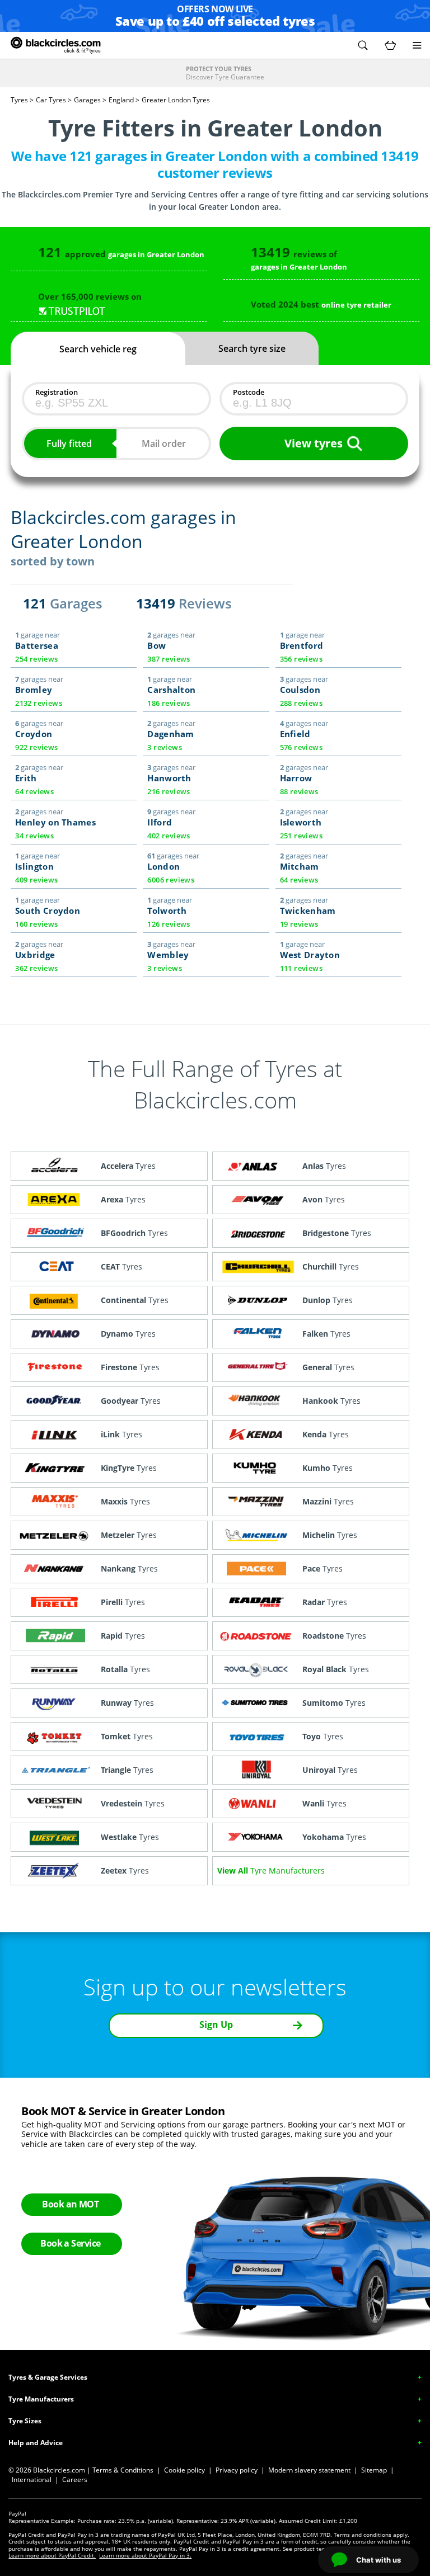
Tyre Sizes (25, 2421)
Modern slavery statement (309, 2470)
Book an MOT (70, 2204)
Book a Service (70, 2243)
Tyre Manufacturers (41, 2399)
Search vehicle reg (98, 349)
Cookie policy (184, 2470)
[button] (363, 45)
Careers (75, 2480)
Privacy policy (237, 2470)
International (32, 2480)
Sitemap (374, 2470)
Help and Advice (36, 2443)
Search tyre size (252, 348)
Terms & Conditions (123, 2470)
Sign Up (216, 2025)
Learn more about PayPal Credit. (52, 2555)
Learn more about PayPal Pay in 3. (145, 2555)
